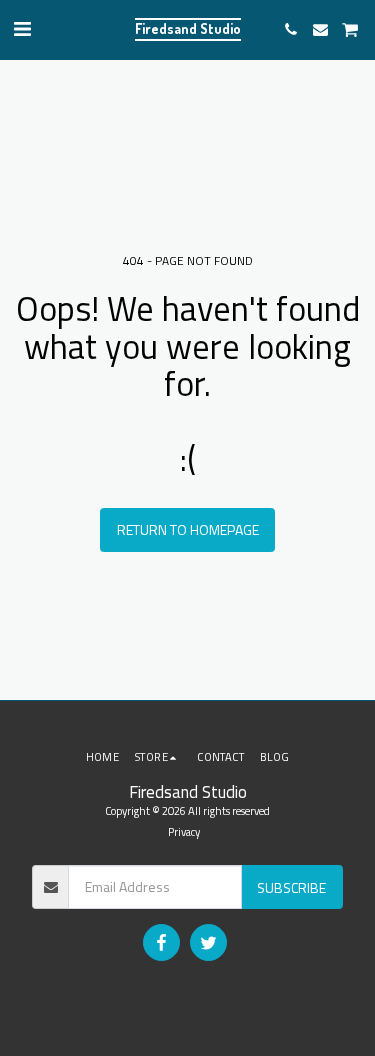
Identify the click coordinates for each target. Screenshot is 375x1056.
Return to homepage (188, 529)
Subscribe (291, 887)
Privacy (184, 831)
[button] (22, 28)
